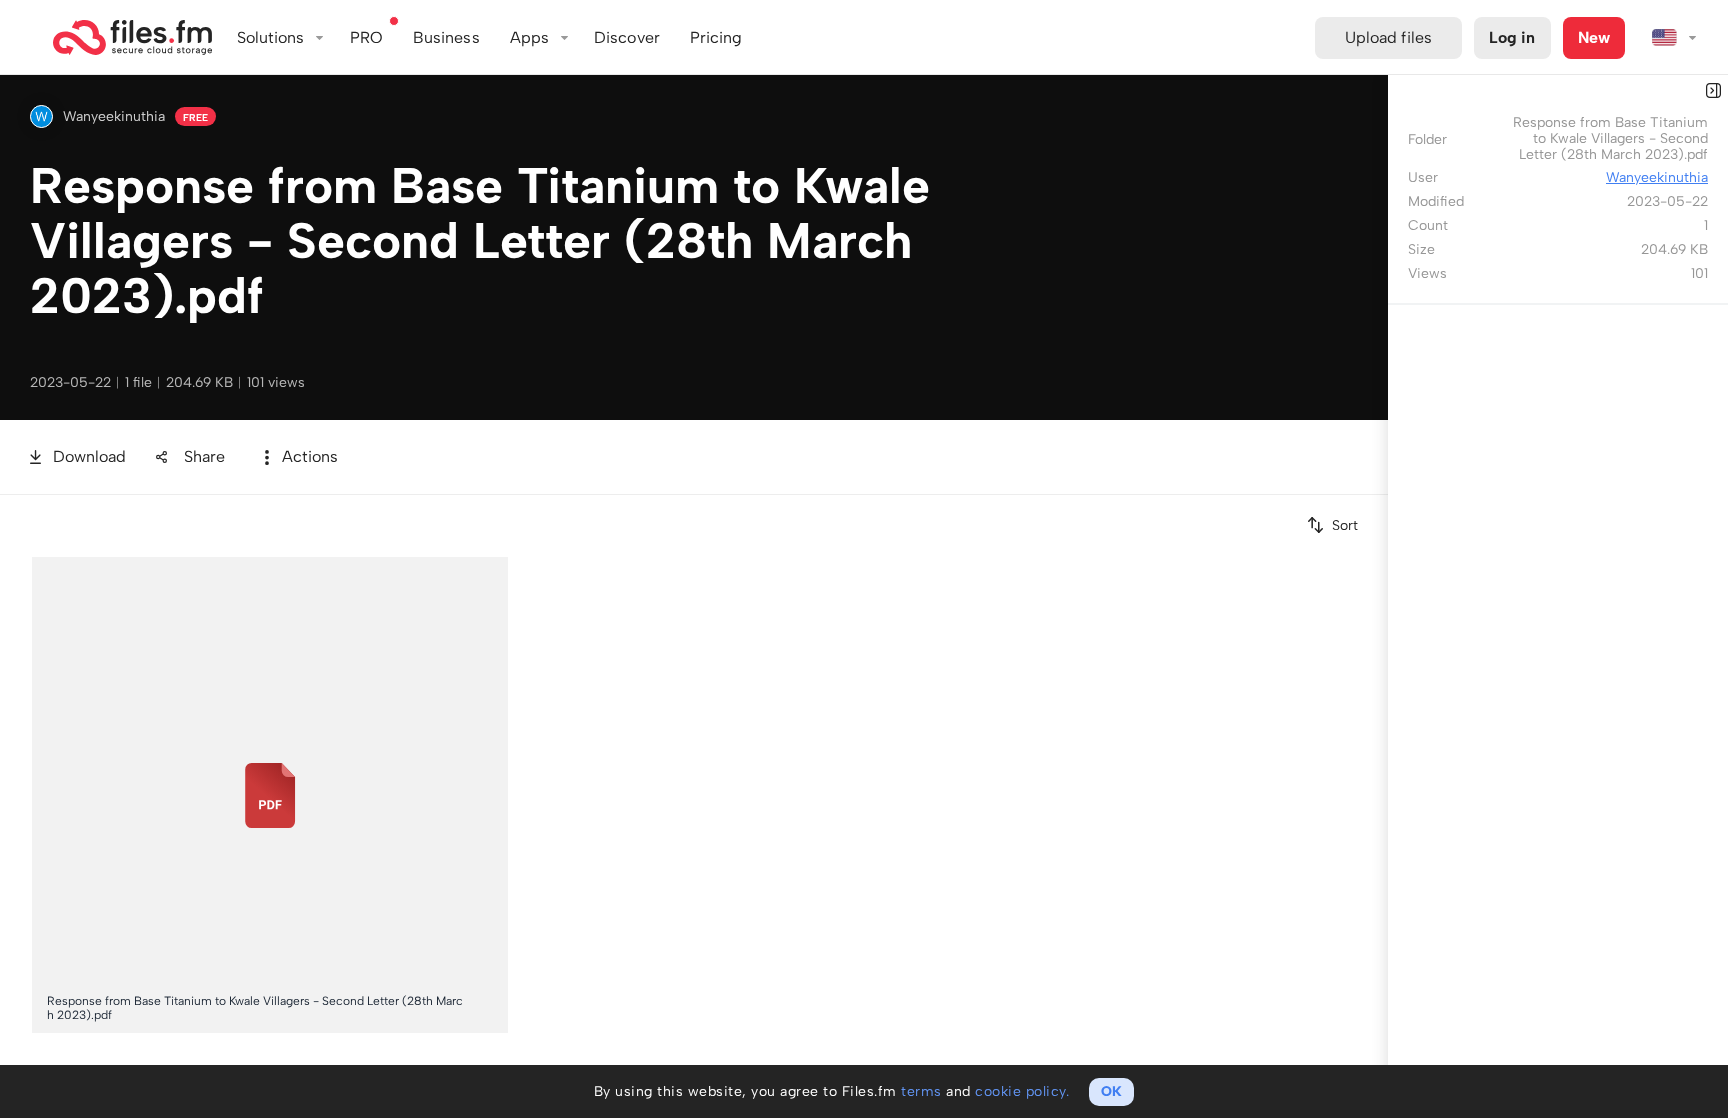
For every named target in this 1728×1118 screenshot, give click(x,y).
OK (1111, 1091)
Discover (627, 37)
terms (921, 1091)
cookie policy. (1022, 1091)
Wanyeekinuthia (114, 116)
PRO (366, 37)
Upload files (1388, 37)
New (1594, 37)
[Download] (493, 570)
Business (446, 37)
